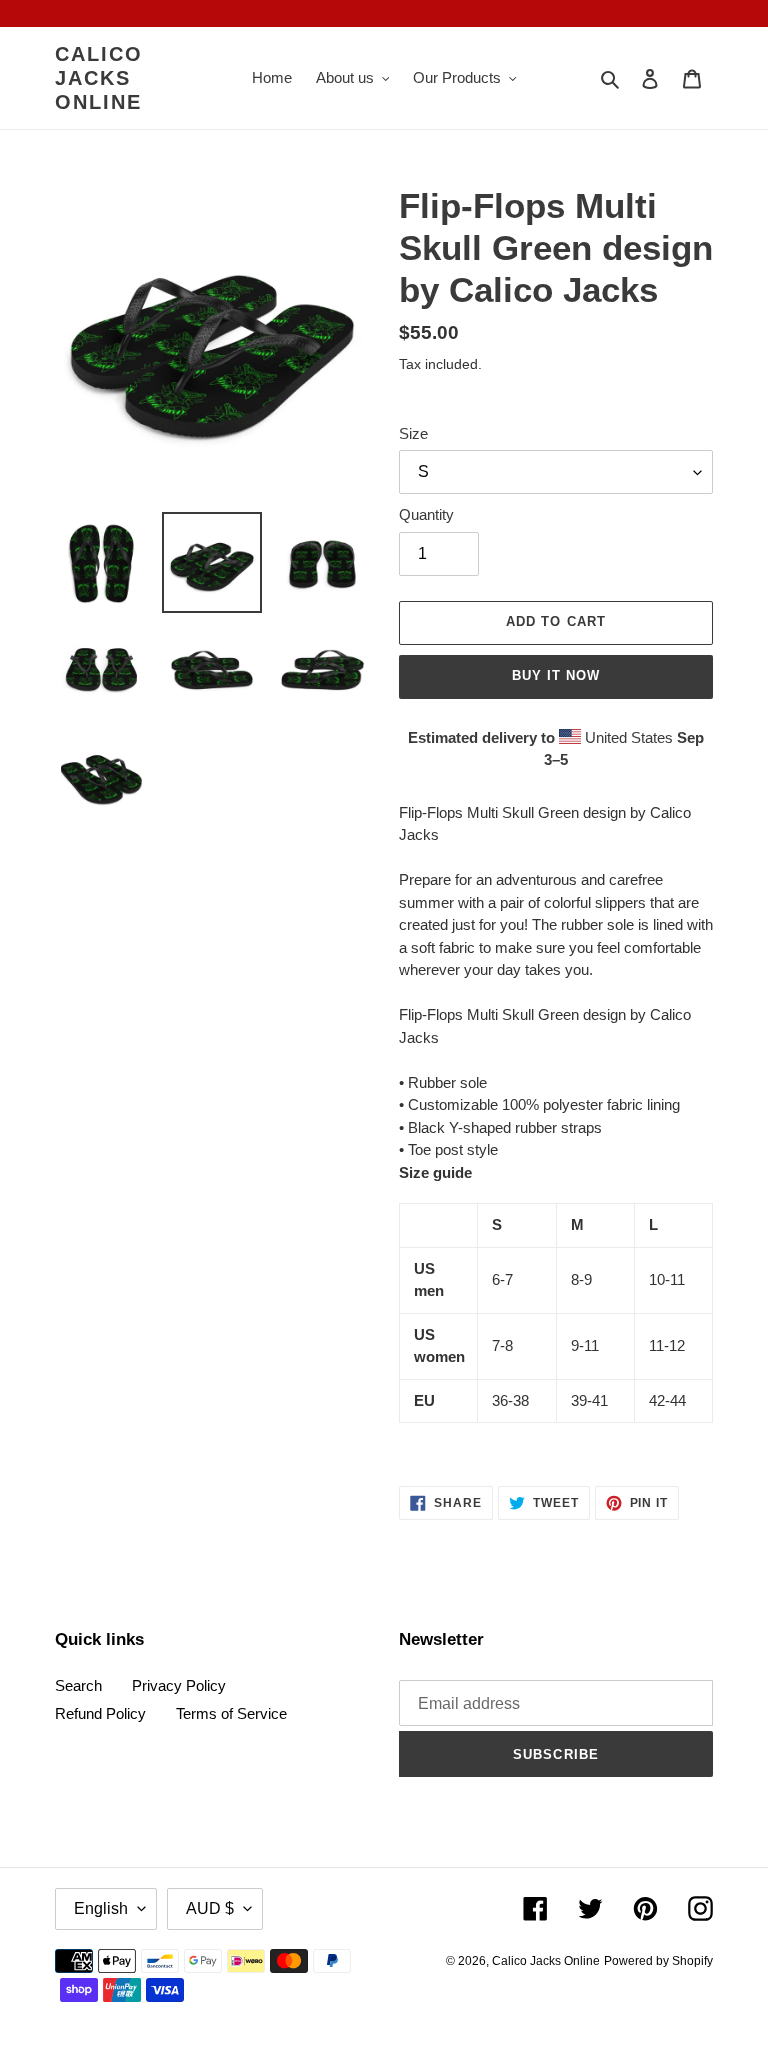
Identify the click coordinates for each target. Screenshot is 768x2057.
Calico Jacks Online (99, 78)
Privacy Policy (179, 1685)
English (101, 1908)
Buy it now (556, 675)
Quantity (426, 514)
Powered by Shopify (658, 1961)
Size (413, 433)
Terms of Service (231, 1713)
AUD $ (210, 1908)
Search (78, 1685)
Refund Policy (100, 1713)
